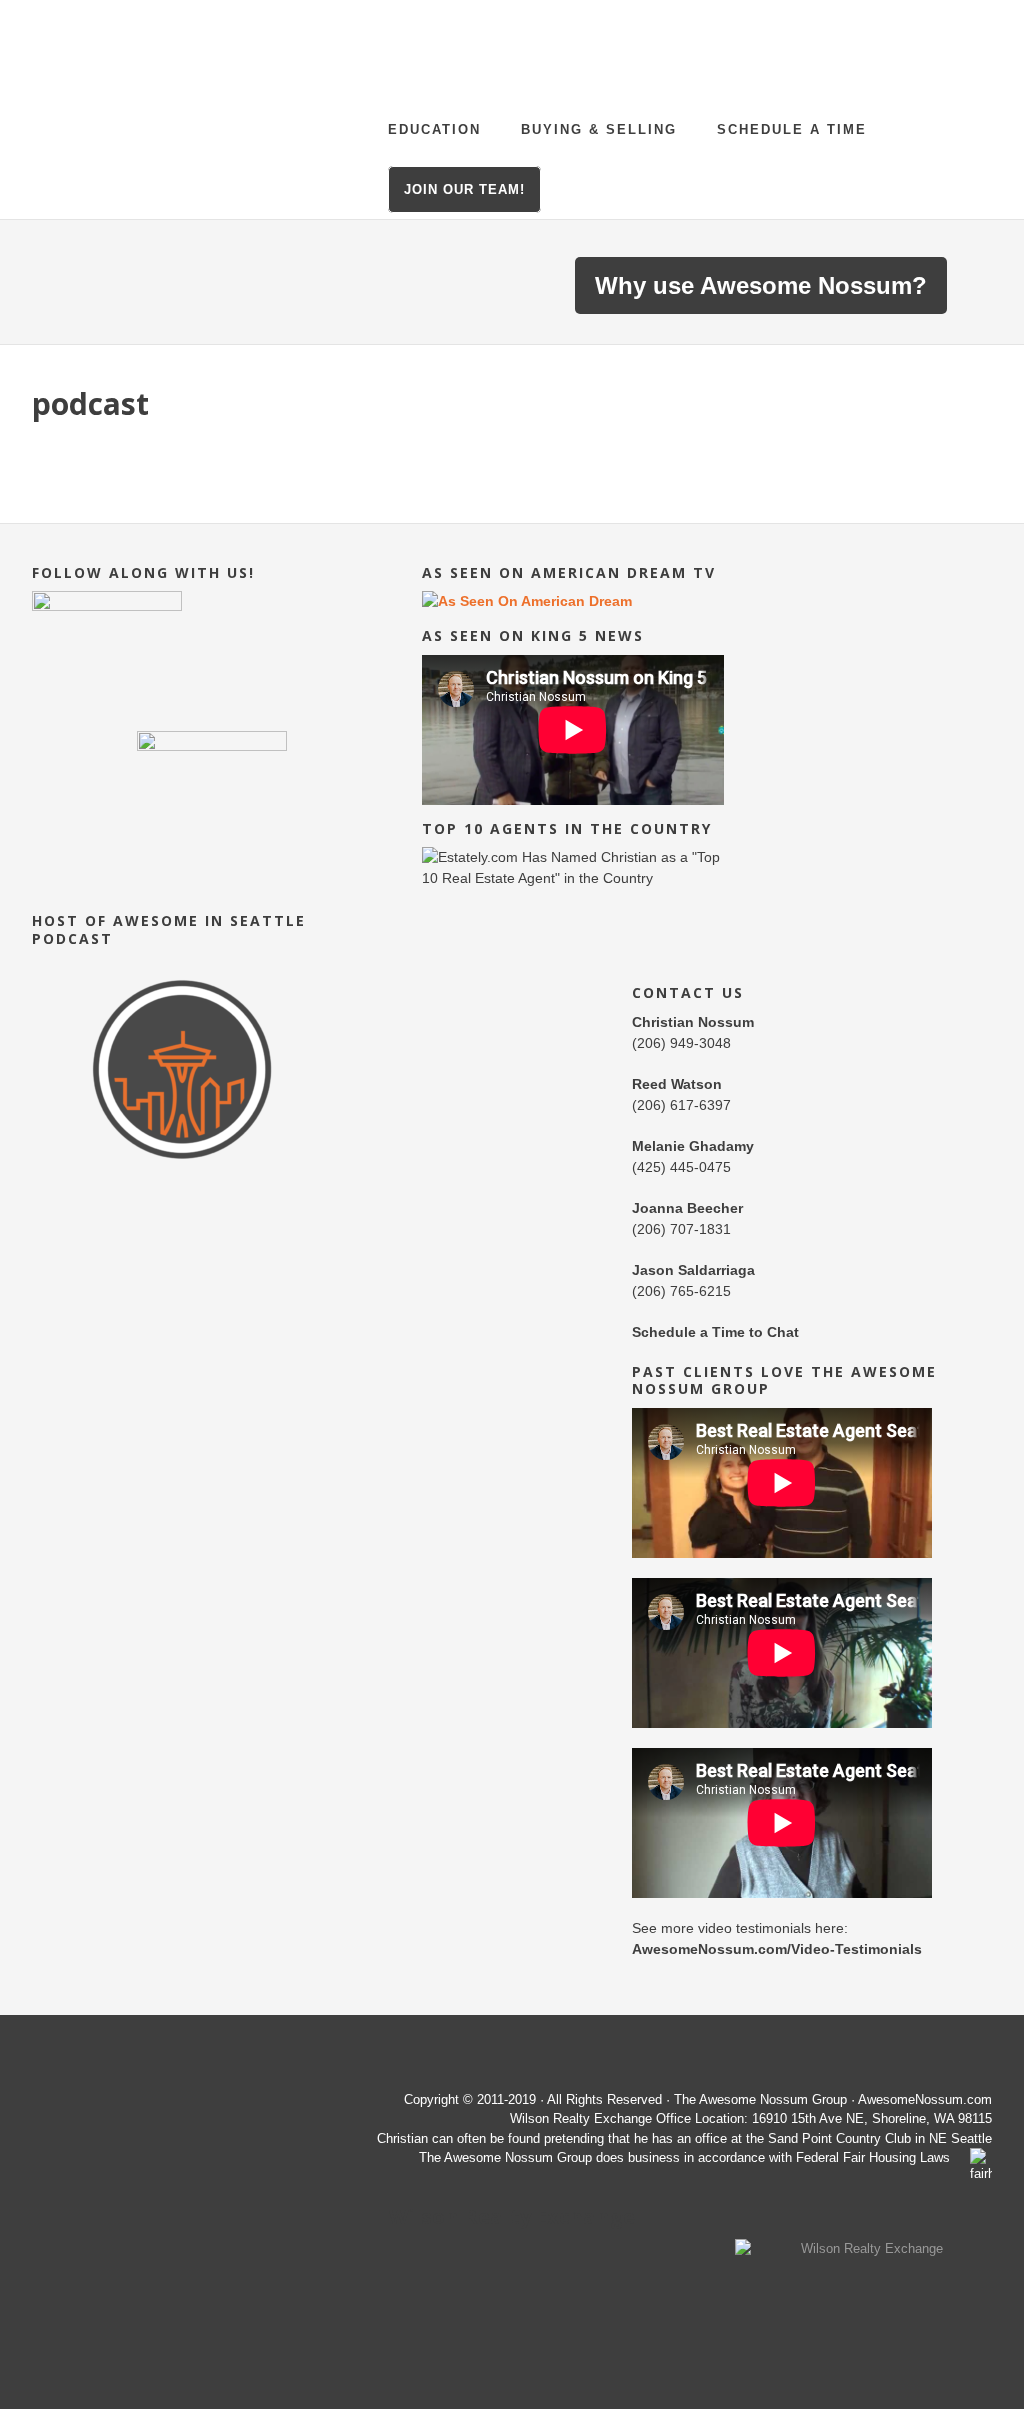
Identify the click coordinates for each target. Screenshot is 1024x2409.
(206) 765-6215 (681, 1291)
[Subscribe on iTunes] (182, 1177)
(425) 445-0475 (681, 1167)
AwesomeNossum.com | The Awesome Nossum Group (232, 65)
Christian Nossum (693, 1022)
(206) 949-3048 (681, 1043)
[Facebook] (212, 721)
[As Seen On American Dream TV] (527, 601)
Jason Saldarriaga (693, 1270)
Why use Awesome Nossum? (761, 285)
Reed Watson (677, 1084)
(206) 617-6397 (681, 1105)
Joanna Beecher (687, 1208)
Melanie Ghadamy (693, 1146)
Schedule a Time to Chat (715, 1332)
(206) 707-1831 (681, 1229)
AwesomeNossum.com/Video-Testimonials (777, 1949)
